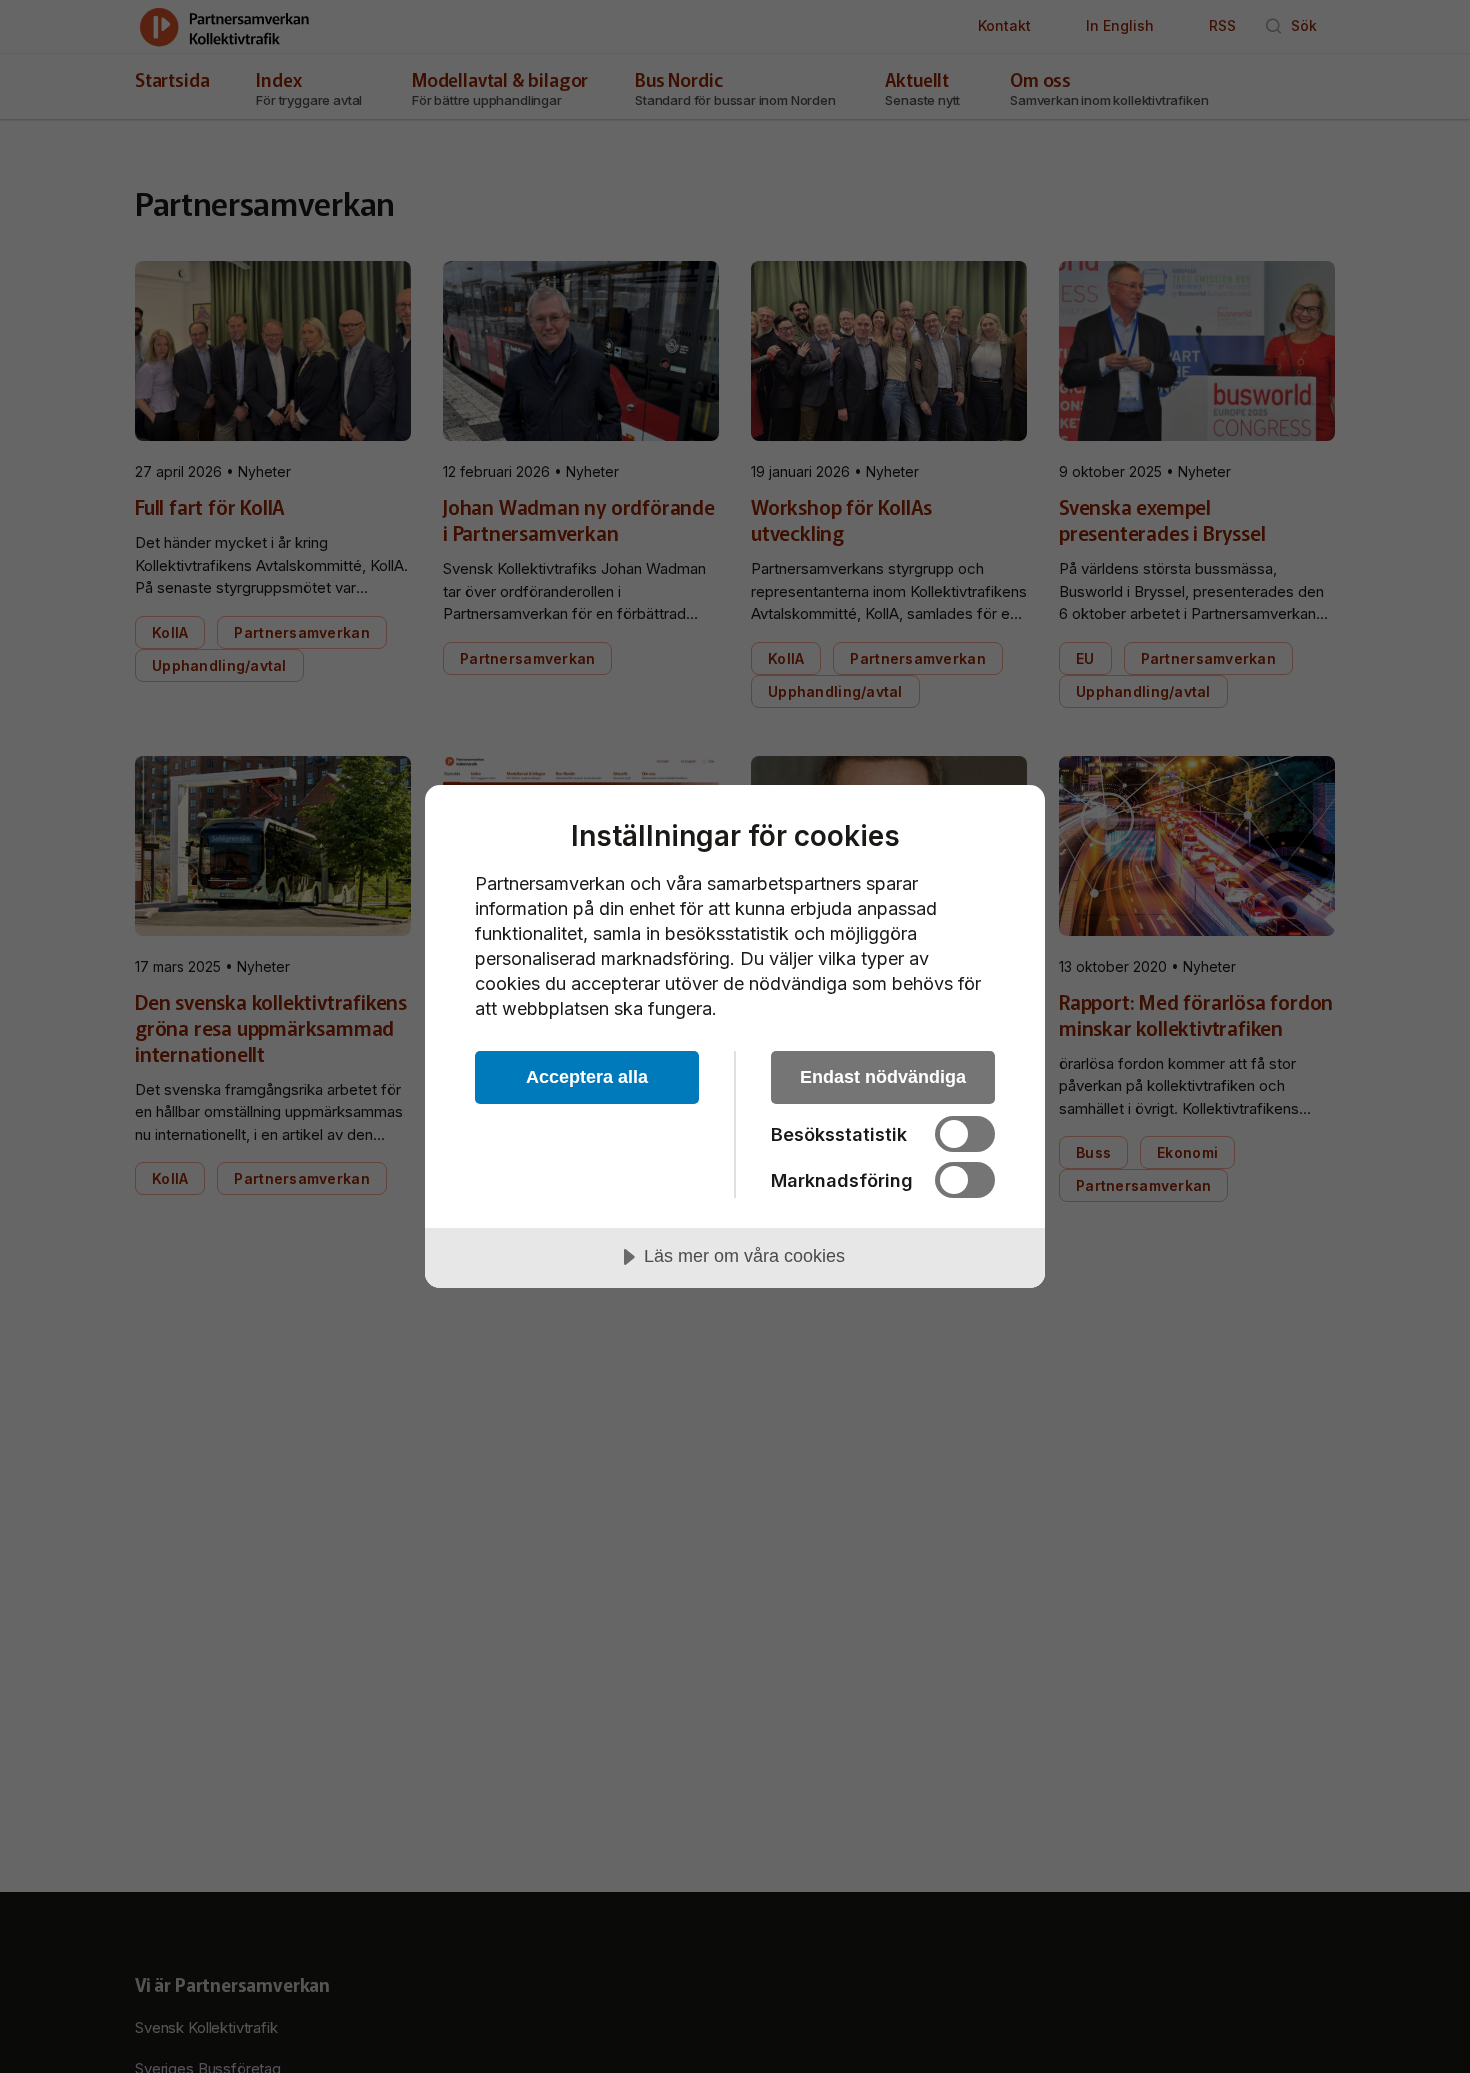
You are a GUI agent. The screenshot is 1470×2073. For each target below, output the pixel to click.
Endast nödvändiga (883, 1077)
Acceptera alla (587, 1077)
